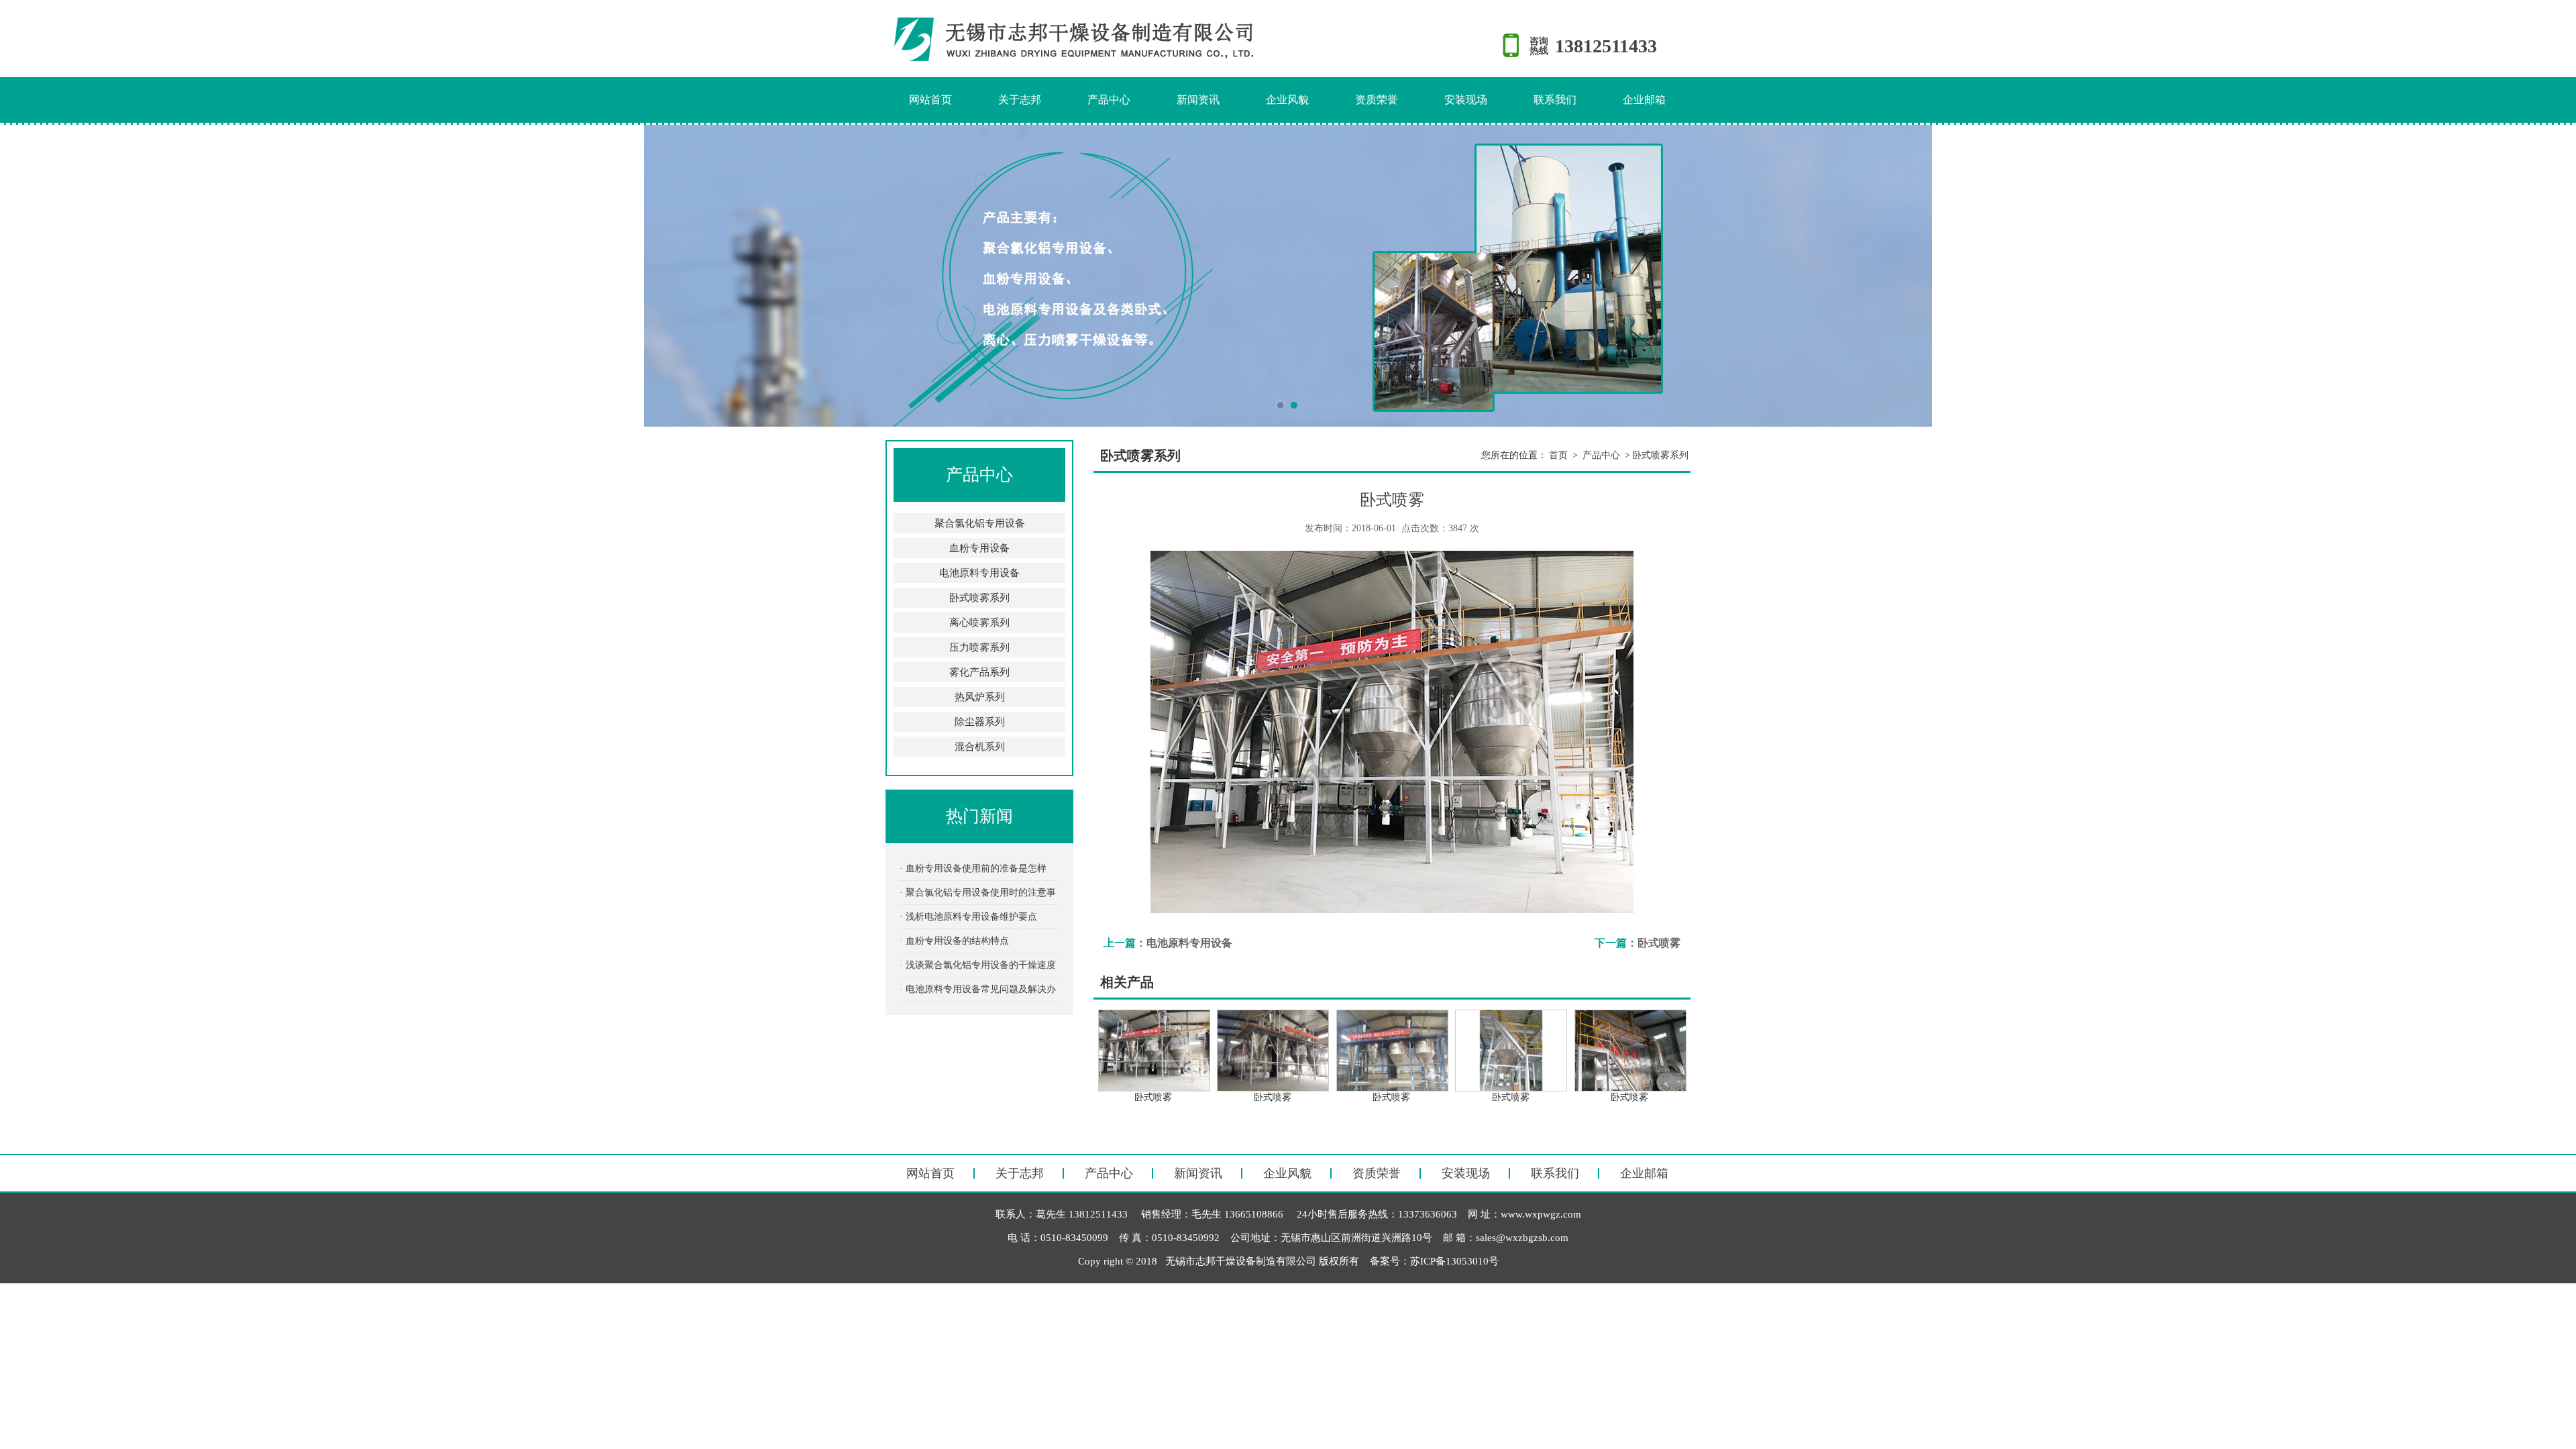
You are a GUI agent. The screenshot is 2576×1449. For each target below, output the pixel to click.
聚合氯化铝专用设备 (980, 523)
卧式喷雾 (1659, 943)
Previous (23, 276)
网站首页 (930, 100)
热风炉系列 (980, 697)
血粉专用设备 (979, 548)
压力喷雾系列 (979, 647)
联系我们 (1555, 100)
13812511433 (1606, 46)
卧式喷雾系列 (979, 598)
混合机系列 (980, 747)
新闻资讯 (1198, 100)
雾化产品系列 (979, 672)
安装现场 (1466, 100)
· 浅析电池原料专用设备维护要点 (968, 917)
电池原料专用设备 (979, 573)
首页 (1558, 455)
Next (2553, 276)
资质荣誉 (1377, 100)
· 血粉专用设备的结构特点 (954, 941)
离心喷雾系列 (979, 623)
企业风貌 (1287, 100)
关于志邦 (1020, 100)
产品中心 (1109, 100)
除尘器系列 (980, 722)
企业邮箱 (1644, 100)
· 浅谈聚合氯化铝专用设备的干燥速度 (978, 965)
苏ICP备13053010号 (1454, 1261)
